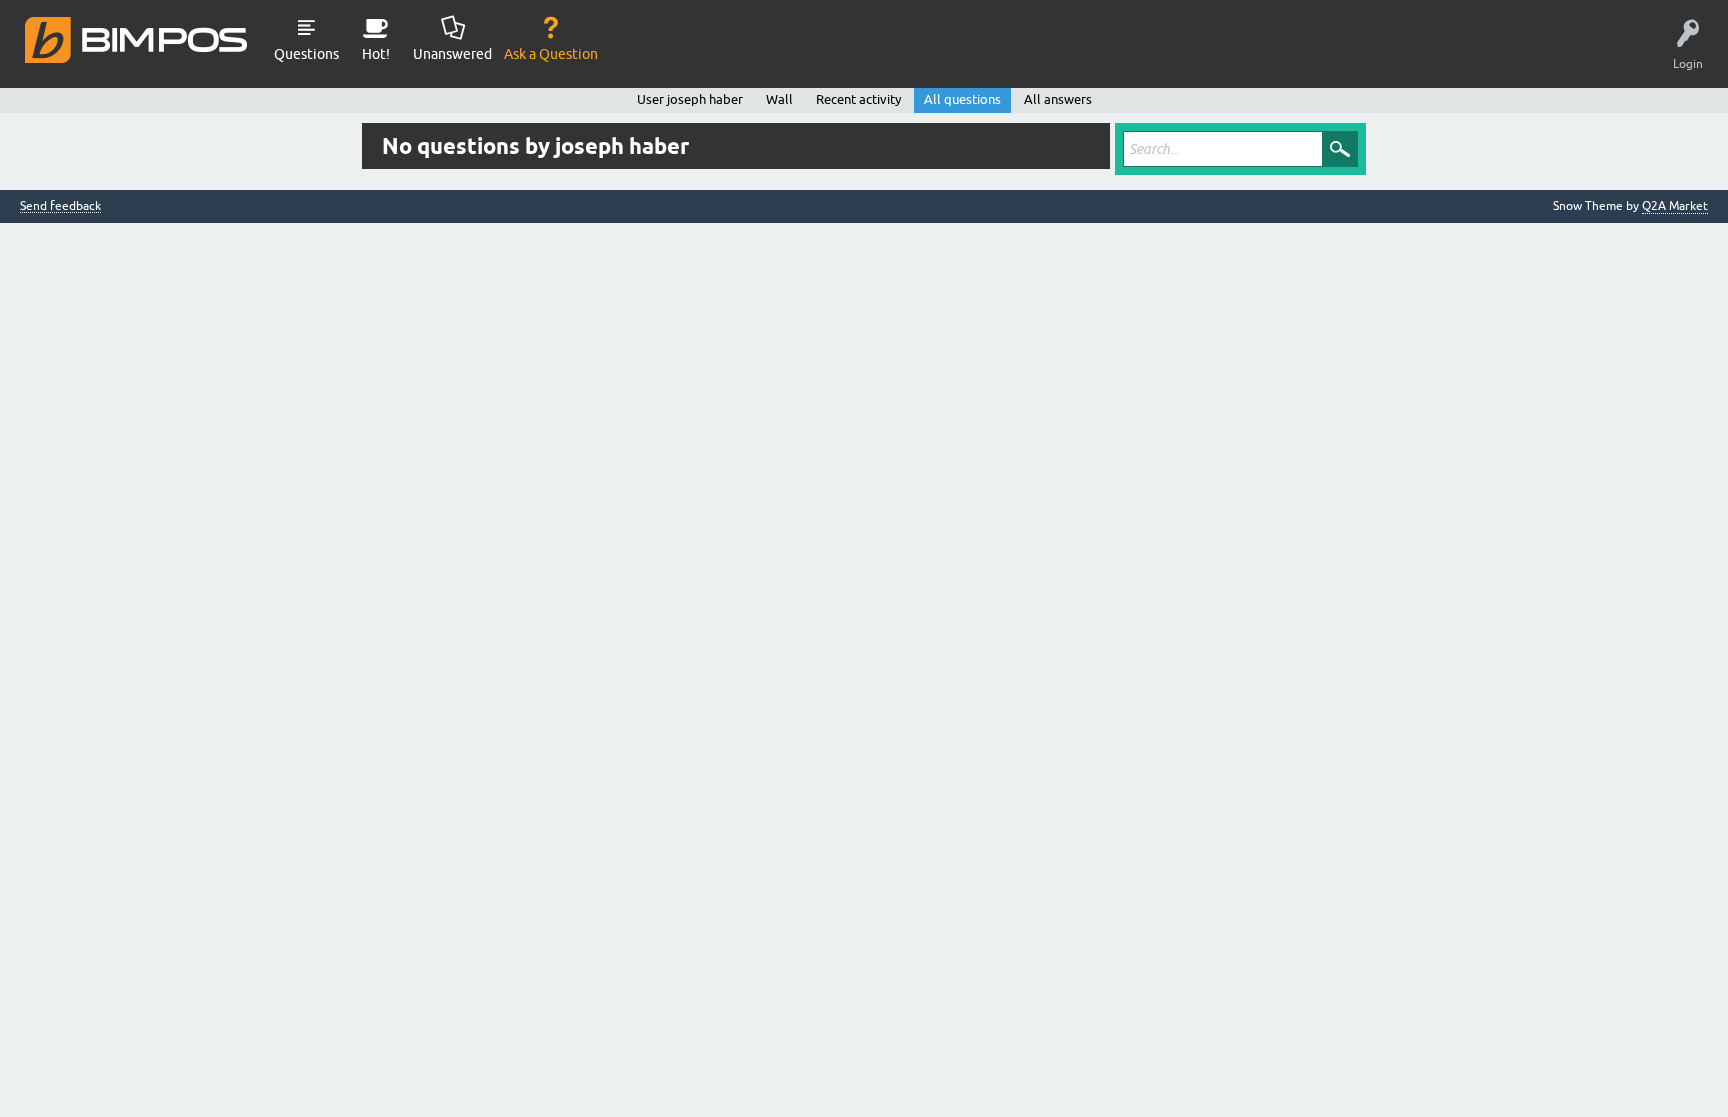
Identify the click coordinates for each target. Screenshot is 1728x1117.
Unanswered (452, 54)
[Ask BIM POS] (137, 39)
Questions (306, 54)
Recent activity (858, 99)
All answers (1058, 99)
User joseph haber (690, 99)
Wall (779, 99)
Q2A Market (1675, 206)
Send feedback (60, 206)
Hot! (376, 54)
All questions (962, 99)
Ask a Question (551, 54)
